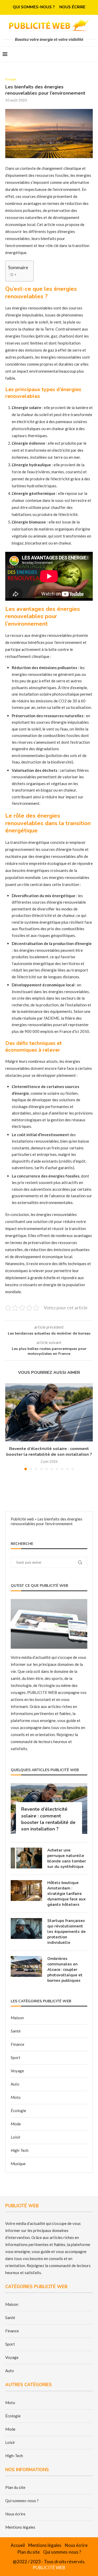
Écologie (18, 2111)
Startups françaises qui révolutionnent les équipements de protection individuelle (67, 1932)
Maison (17, 2018)
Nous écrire (72, 7)
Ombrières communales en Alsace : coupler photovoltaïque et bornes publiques (65, 1970)
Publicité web (22, 1519)
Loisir (16, 2137)
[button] (10, 1427)
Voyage (17, 2071)
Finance (18, 2044)
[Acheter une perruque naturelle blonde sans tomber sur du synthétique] (26, 1858)
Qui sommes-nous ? (34, 7)
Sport (16, 2057)
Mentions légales (20, 2527)
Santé (16, 2031)
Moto (16, 2097)
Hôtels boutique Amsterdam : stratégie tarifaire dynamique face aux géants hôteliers (67, 1894)
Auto (15, 2084)
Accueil (18, 2545)
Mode (16, 2124)
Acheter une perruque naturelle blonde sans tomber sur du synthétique (67, 1858)
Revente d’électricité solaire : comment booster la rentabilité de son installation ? (49, 1452)
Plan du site (15, 2487)
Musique (18, 2164)
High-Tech (20, 2150)
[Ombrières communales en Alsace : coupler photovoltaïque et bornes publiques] (26, 1966)
